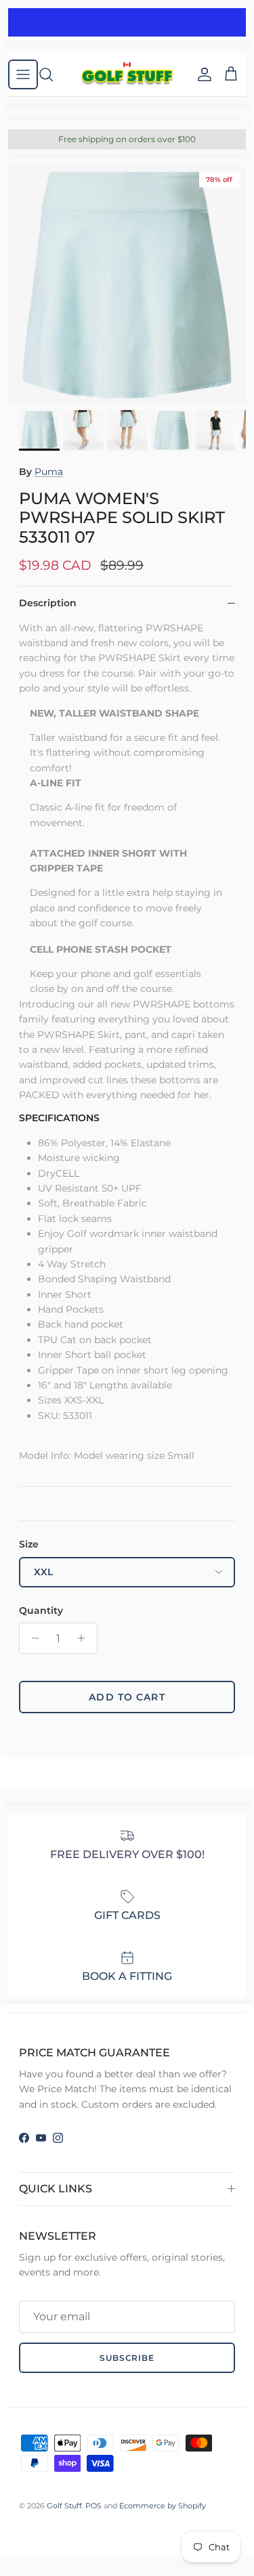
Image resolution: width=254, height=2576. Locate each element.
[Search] (53, 74)
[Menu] (23, 74)
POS (93, 2506)
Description (48, 603)
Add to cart (127, 1697)
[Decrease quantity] (31, 1638)
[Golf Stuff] (127, 74)
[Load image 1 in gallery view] (127, 285)
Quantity (41, 1610)
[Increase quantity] (85, 1638)
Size (29, 1544)
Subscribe (127, 2358)
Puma (49, 472)
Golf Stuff (64, 2506)
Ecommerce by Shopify (163, 2506)
